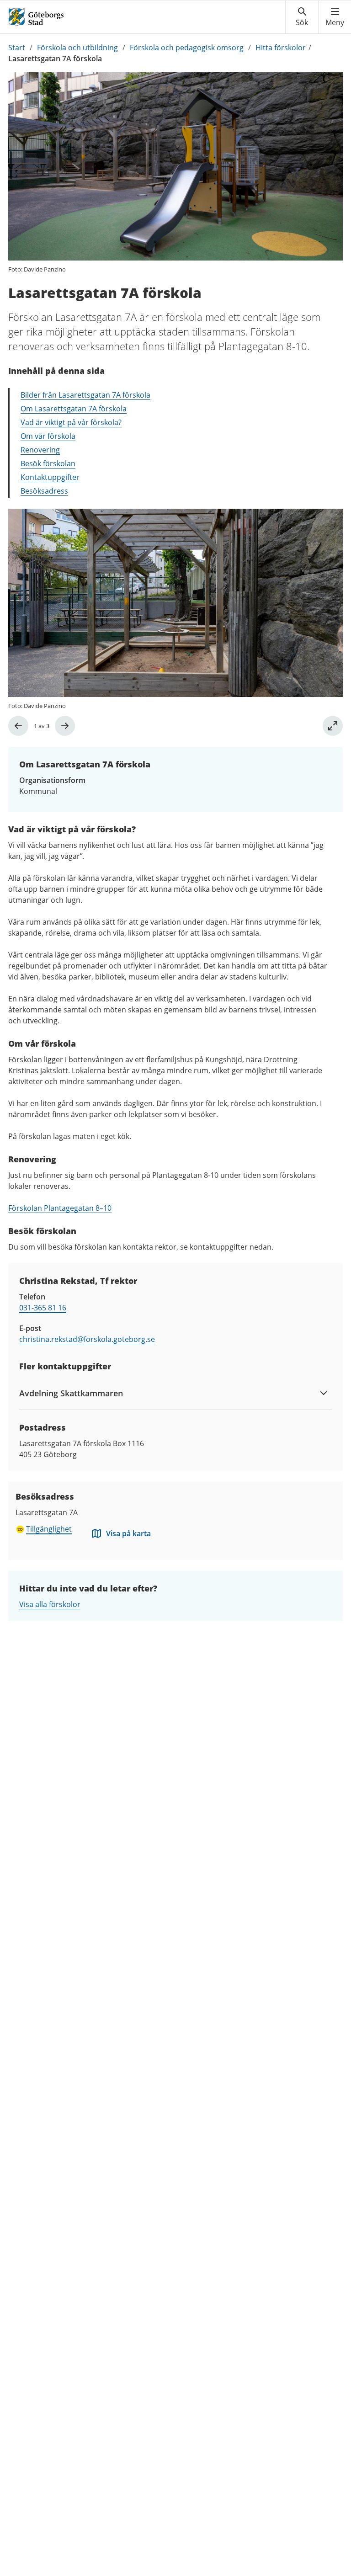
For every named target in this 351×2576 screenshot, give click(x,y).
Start (17, 48)
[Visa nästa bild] (65, 726)
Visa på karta (128, 1533)
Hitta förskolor (281, 48)
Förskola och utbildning (77, 48)
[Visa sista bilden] (18, 726)
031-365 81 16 (43, 1308)
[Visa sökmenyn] (302, 17)
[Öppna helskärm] (333, 726)
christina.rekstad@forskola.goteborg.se (87, 1339)
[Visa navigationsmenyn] (335, 17)
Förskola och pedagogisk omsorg (187, 48)
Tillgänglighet (49, 1529)
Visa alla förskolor (50, 1604)
